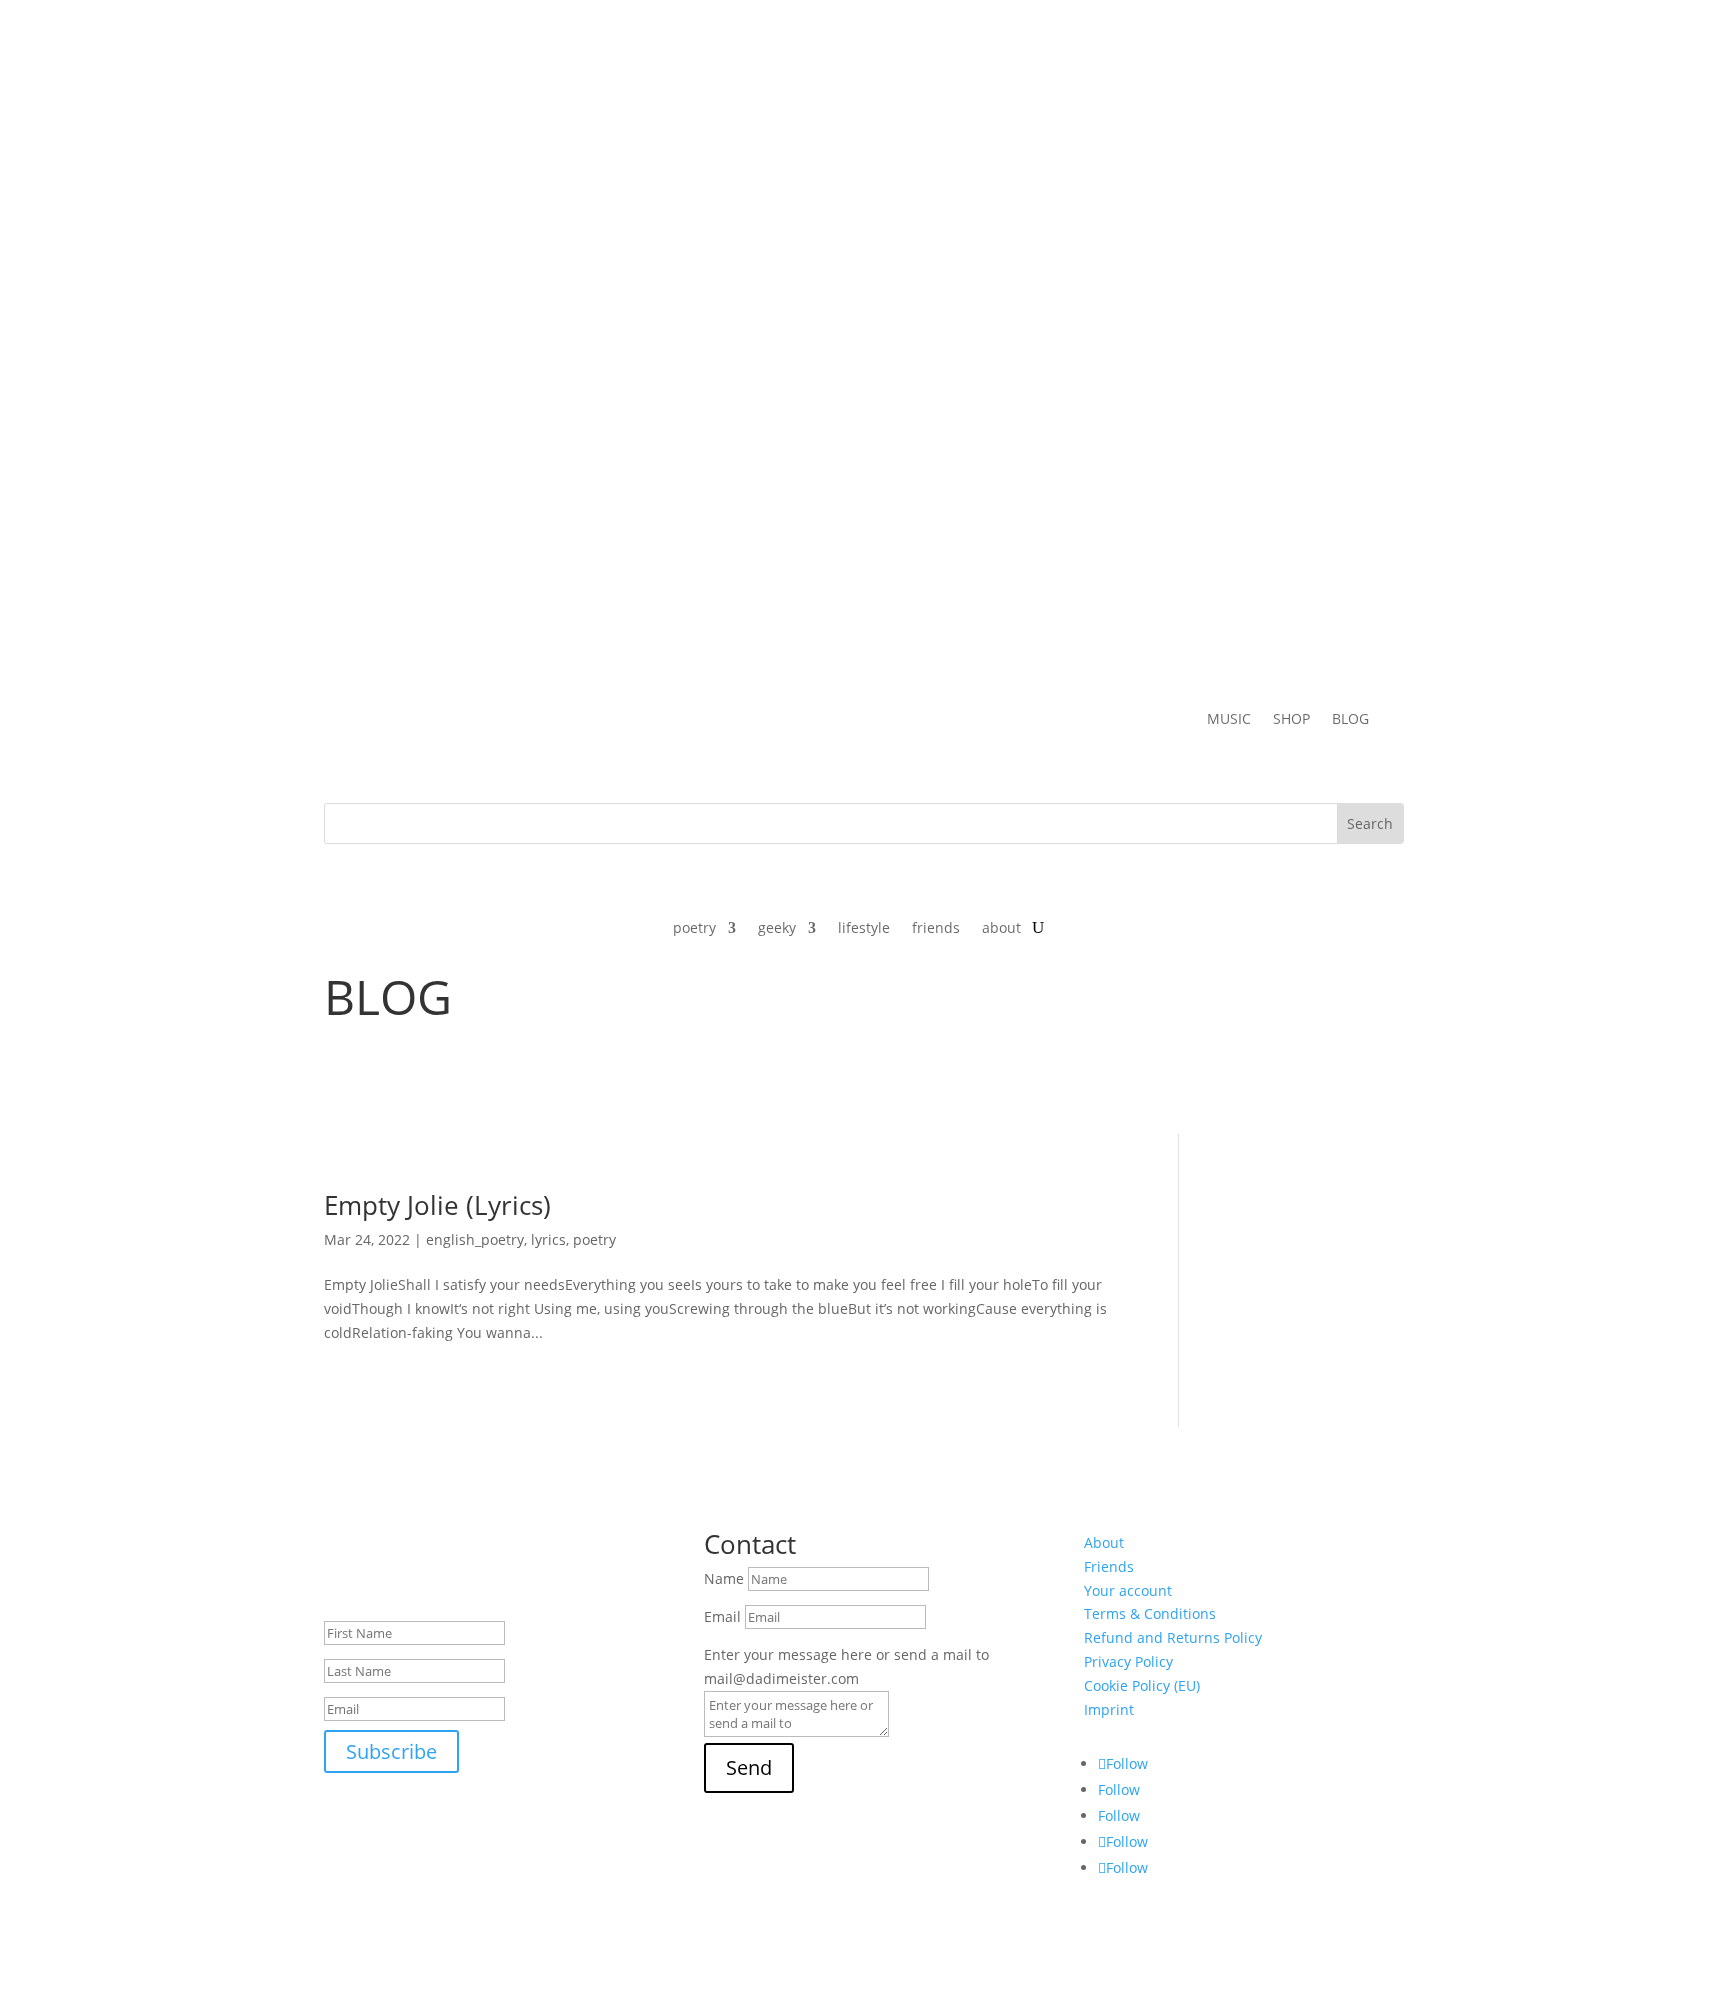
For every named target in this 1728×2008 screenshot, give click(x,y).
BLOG (1350, 720)
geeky (777, 929)
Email (722, 1616)
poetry (694, 929)
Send (749, 1767)
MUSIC (1229, 720)
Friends (1109, 1566)
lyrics (548, 1239)
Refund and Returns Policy (1173, 1637)
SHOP (1291, 720)
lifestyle (864, 929)
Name (724, 1578)
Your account (1128, 1590)
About (1104, 1542)
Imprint (1109, 1709)
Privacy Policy (1128, 1661)
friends (936, 929)
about (1001, 929)
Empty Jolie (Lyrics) (437, 1205)
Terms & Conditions (1150, 1613)
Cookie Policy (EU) (1142, 1685)
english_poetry (475, 1239)
